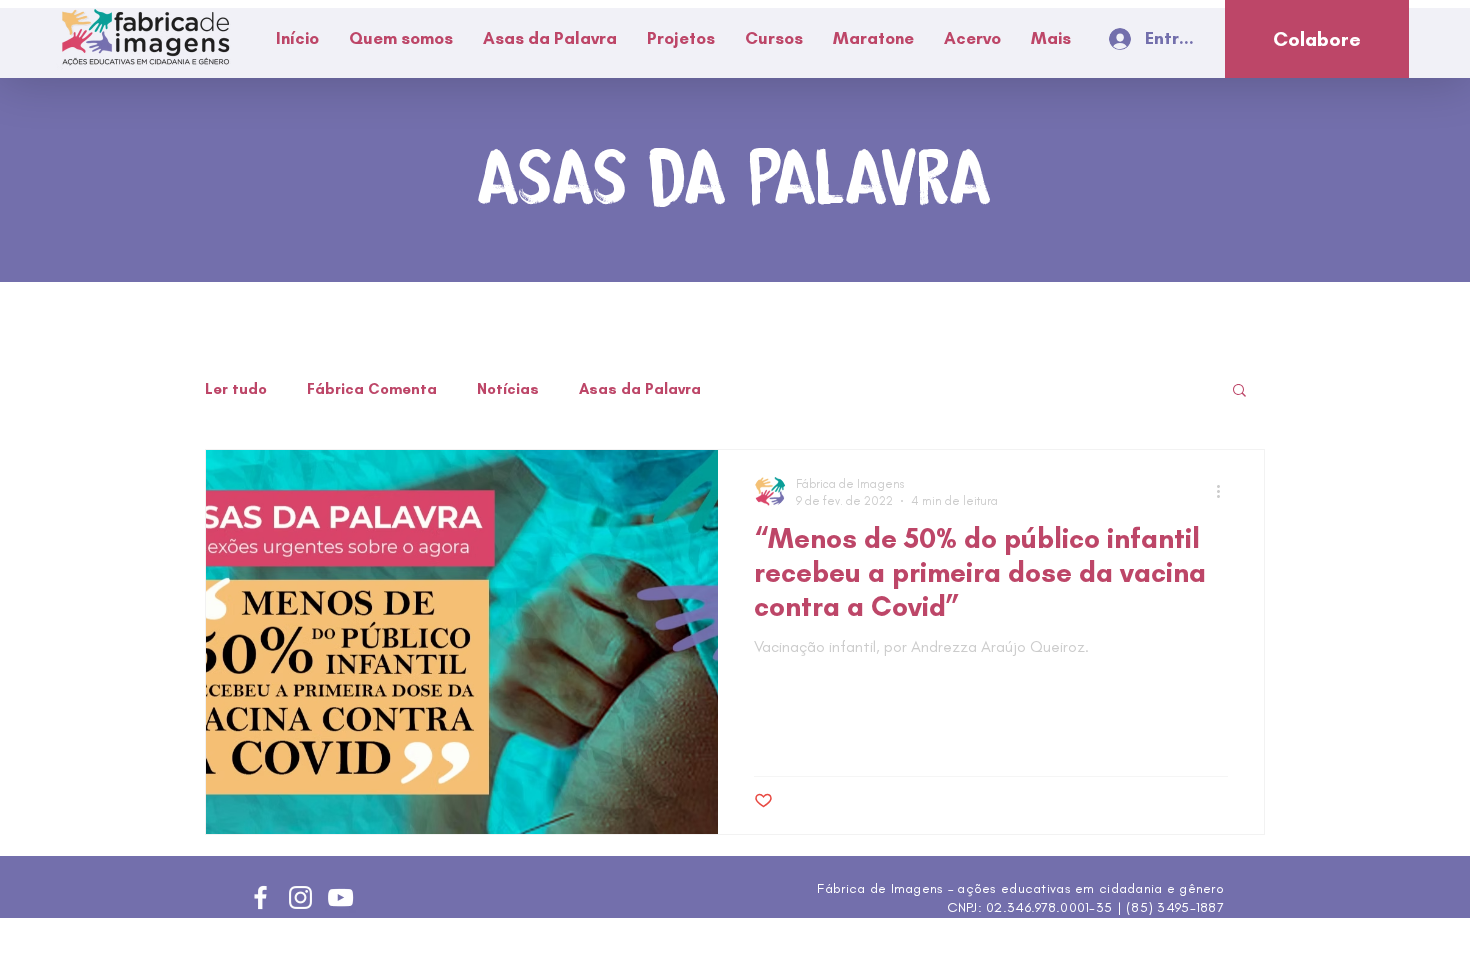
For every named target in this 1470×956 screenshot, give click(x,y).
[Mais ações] (1225, 491)
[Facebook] (260, 897)
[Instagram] (300, 897)
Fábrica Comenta (372, 389)
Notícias (508, 389)
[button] (401, 38)
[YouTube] (340, 897)
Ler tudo (236, 389)
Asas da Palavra (640, 389)
